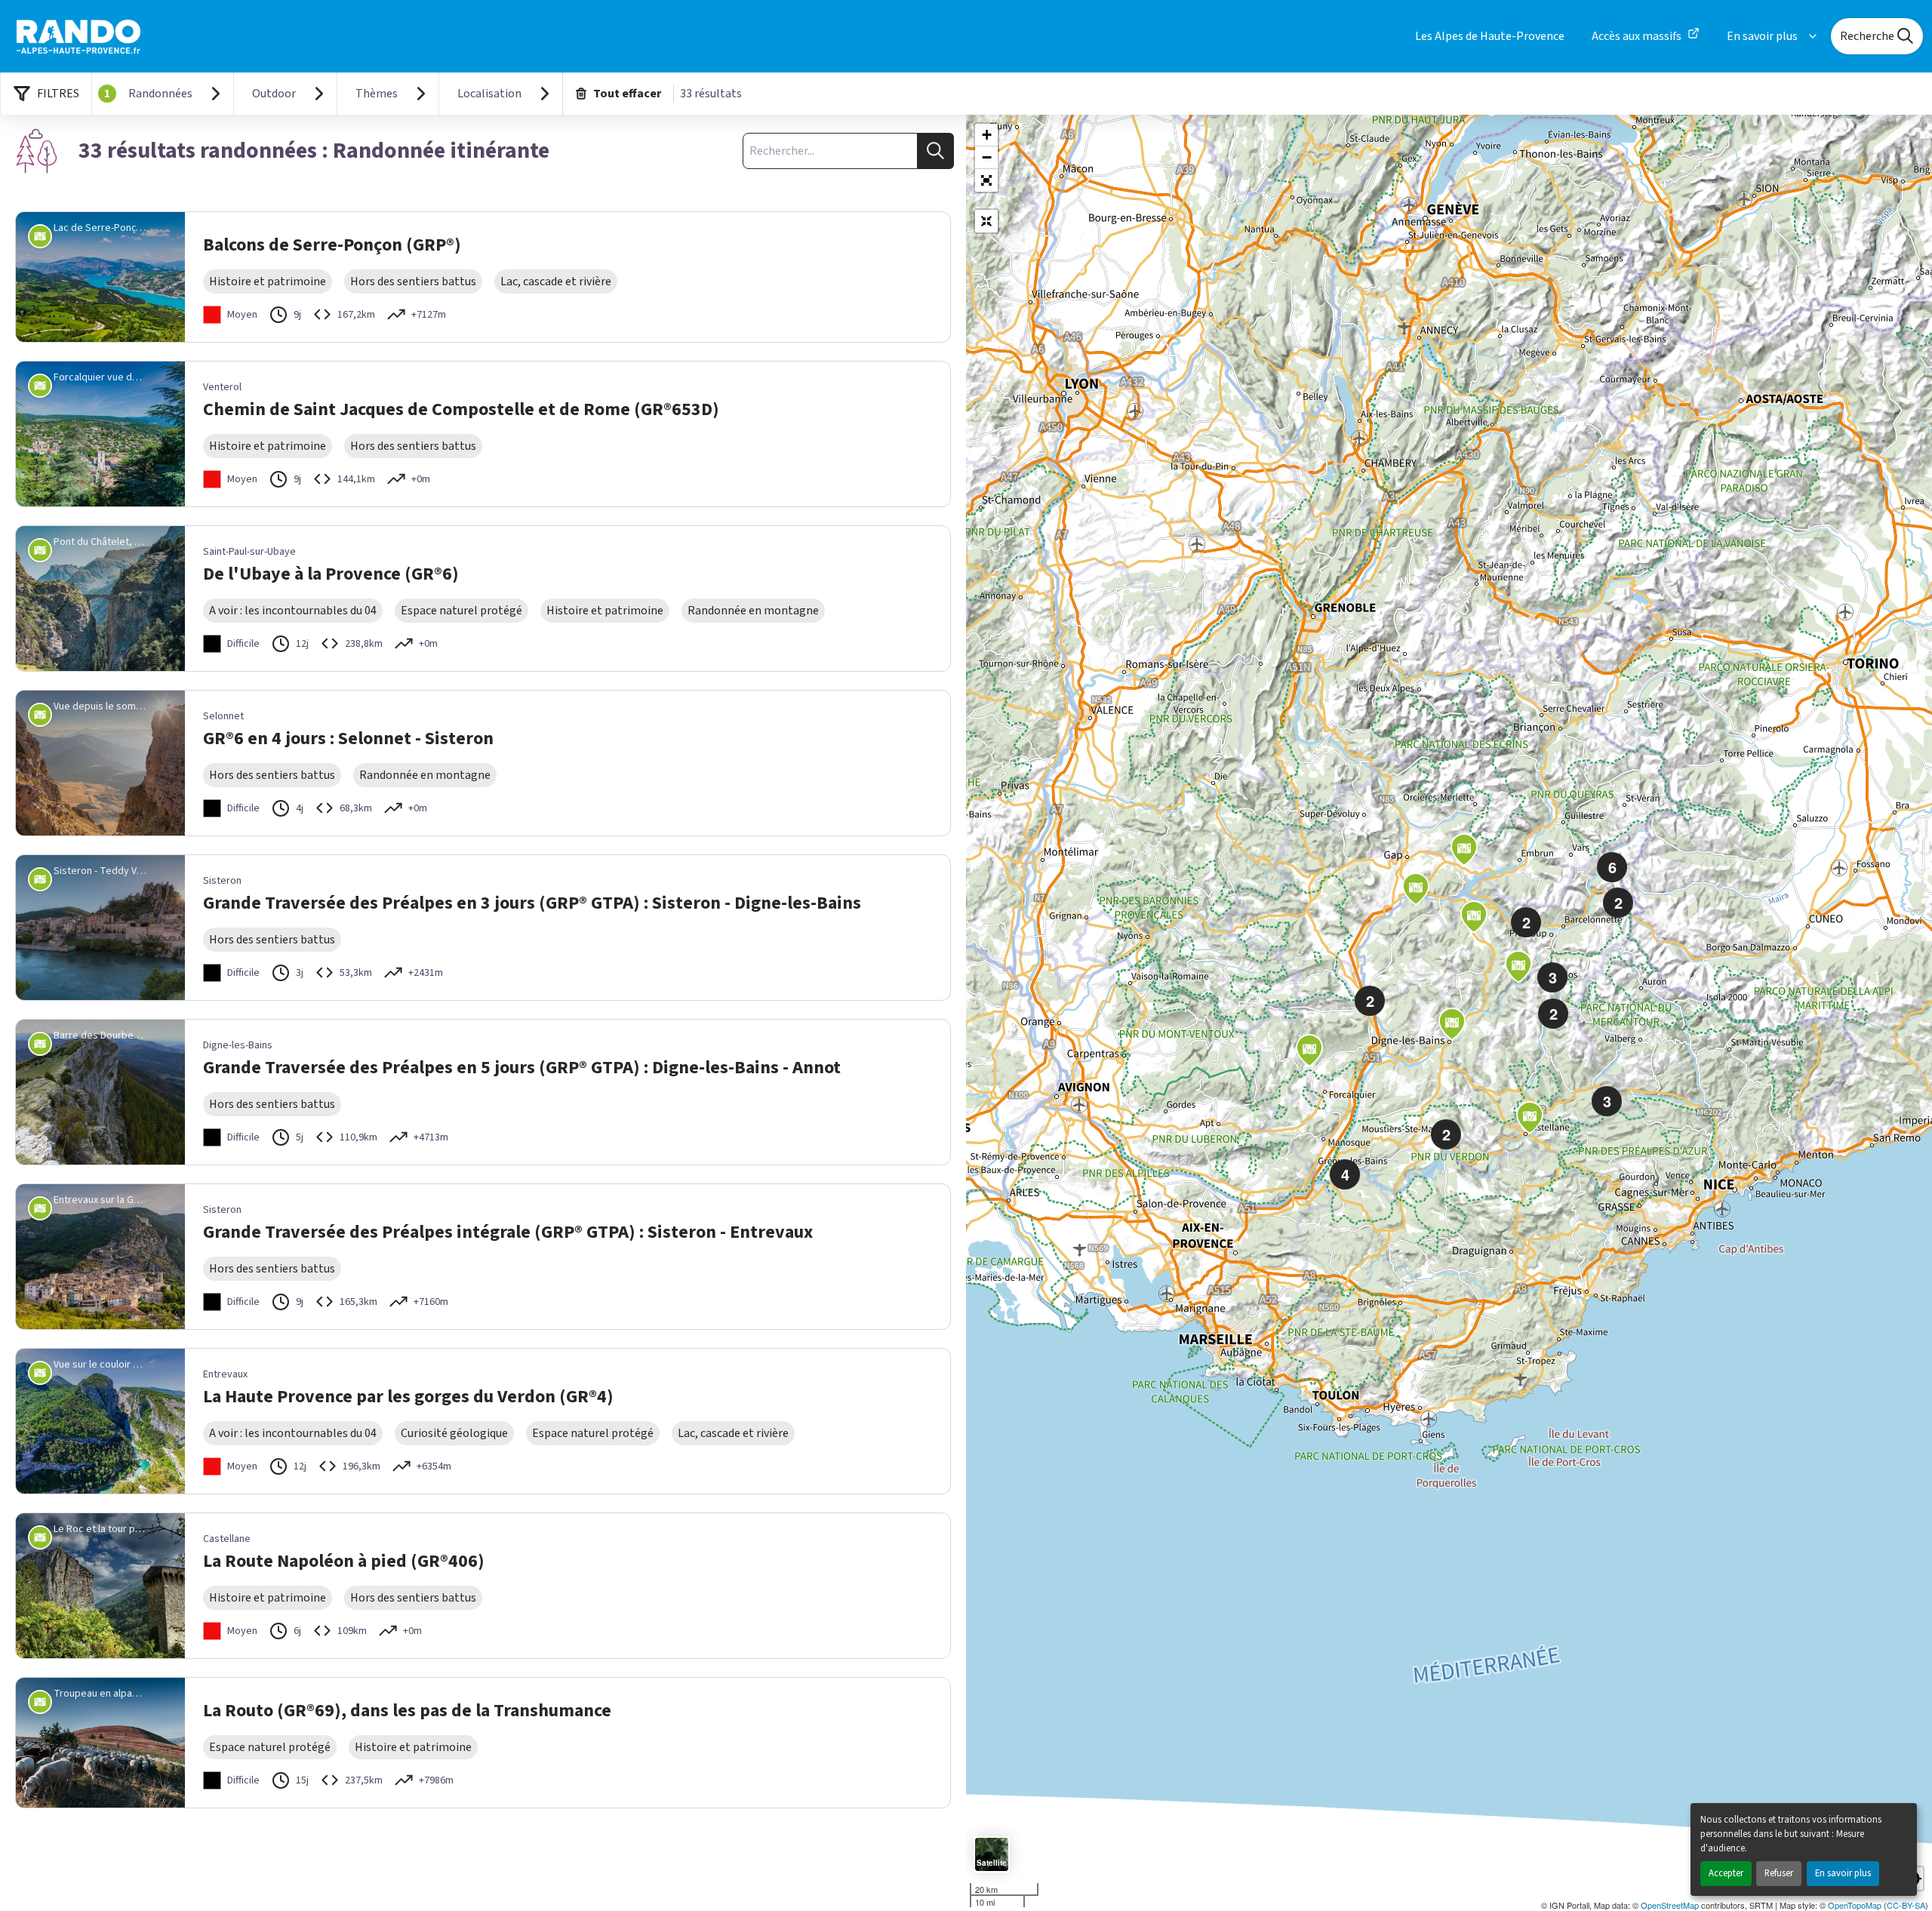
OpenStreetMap (1670, 1905)
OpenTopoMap (1855, 1905)
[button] (986, 180)
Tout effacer (627, 94)
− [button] (987, 157)
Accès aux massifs (1637, 36)
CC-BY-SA (1906, 1905)
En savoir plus (1843, 1873)
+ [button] (987, 135)
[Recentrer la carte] (986, 221)
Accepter (1726, 1873)
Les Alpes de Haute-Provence (1490, 36)
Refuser (1779, 1873)
